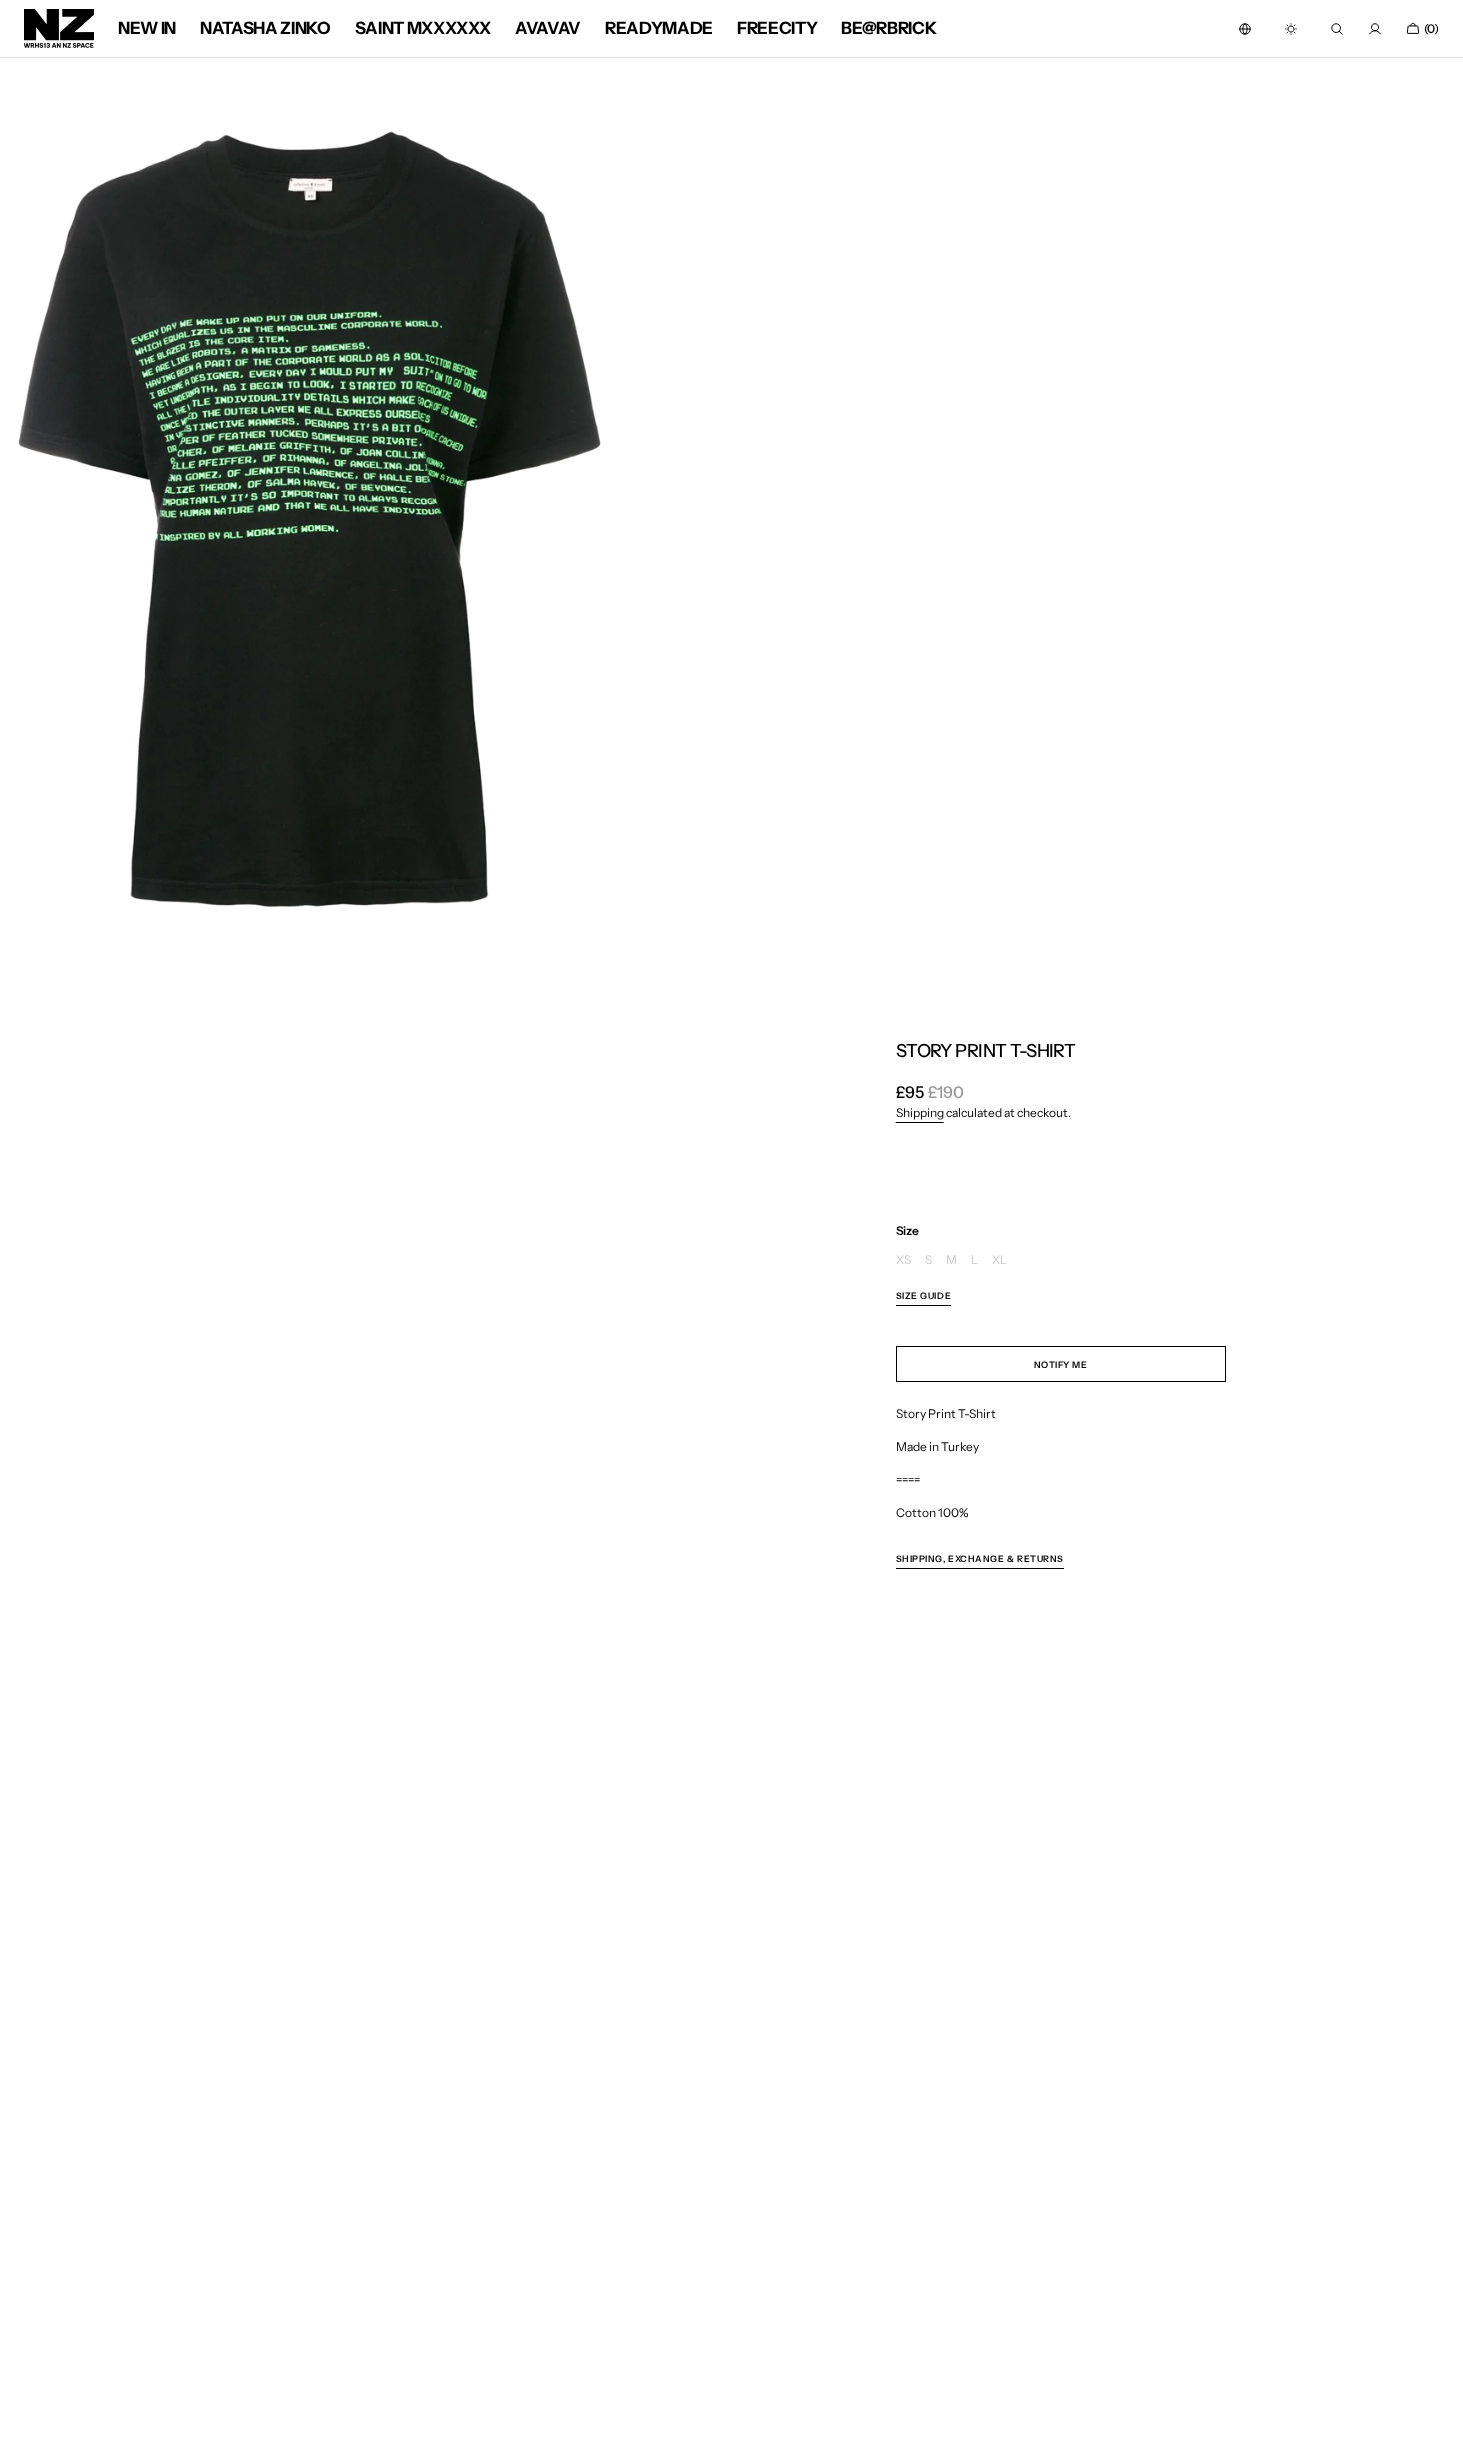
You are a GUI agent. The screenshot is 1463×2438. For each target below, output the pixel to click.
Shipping (920, 1112)
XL (999, 1260)
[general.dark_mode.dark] (1291, 29)
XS (903, 1260)
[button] (1245, 29)
